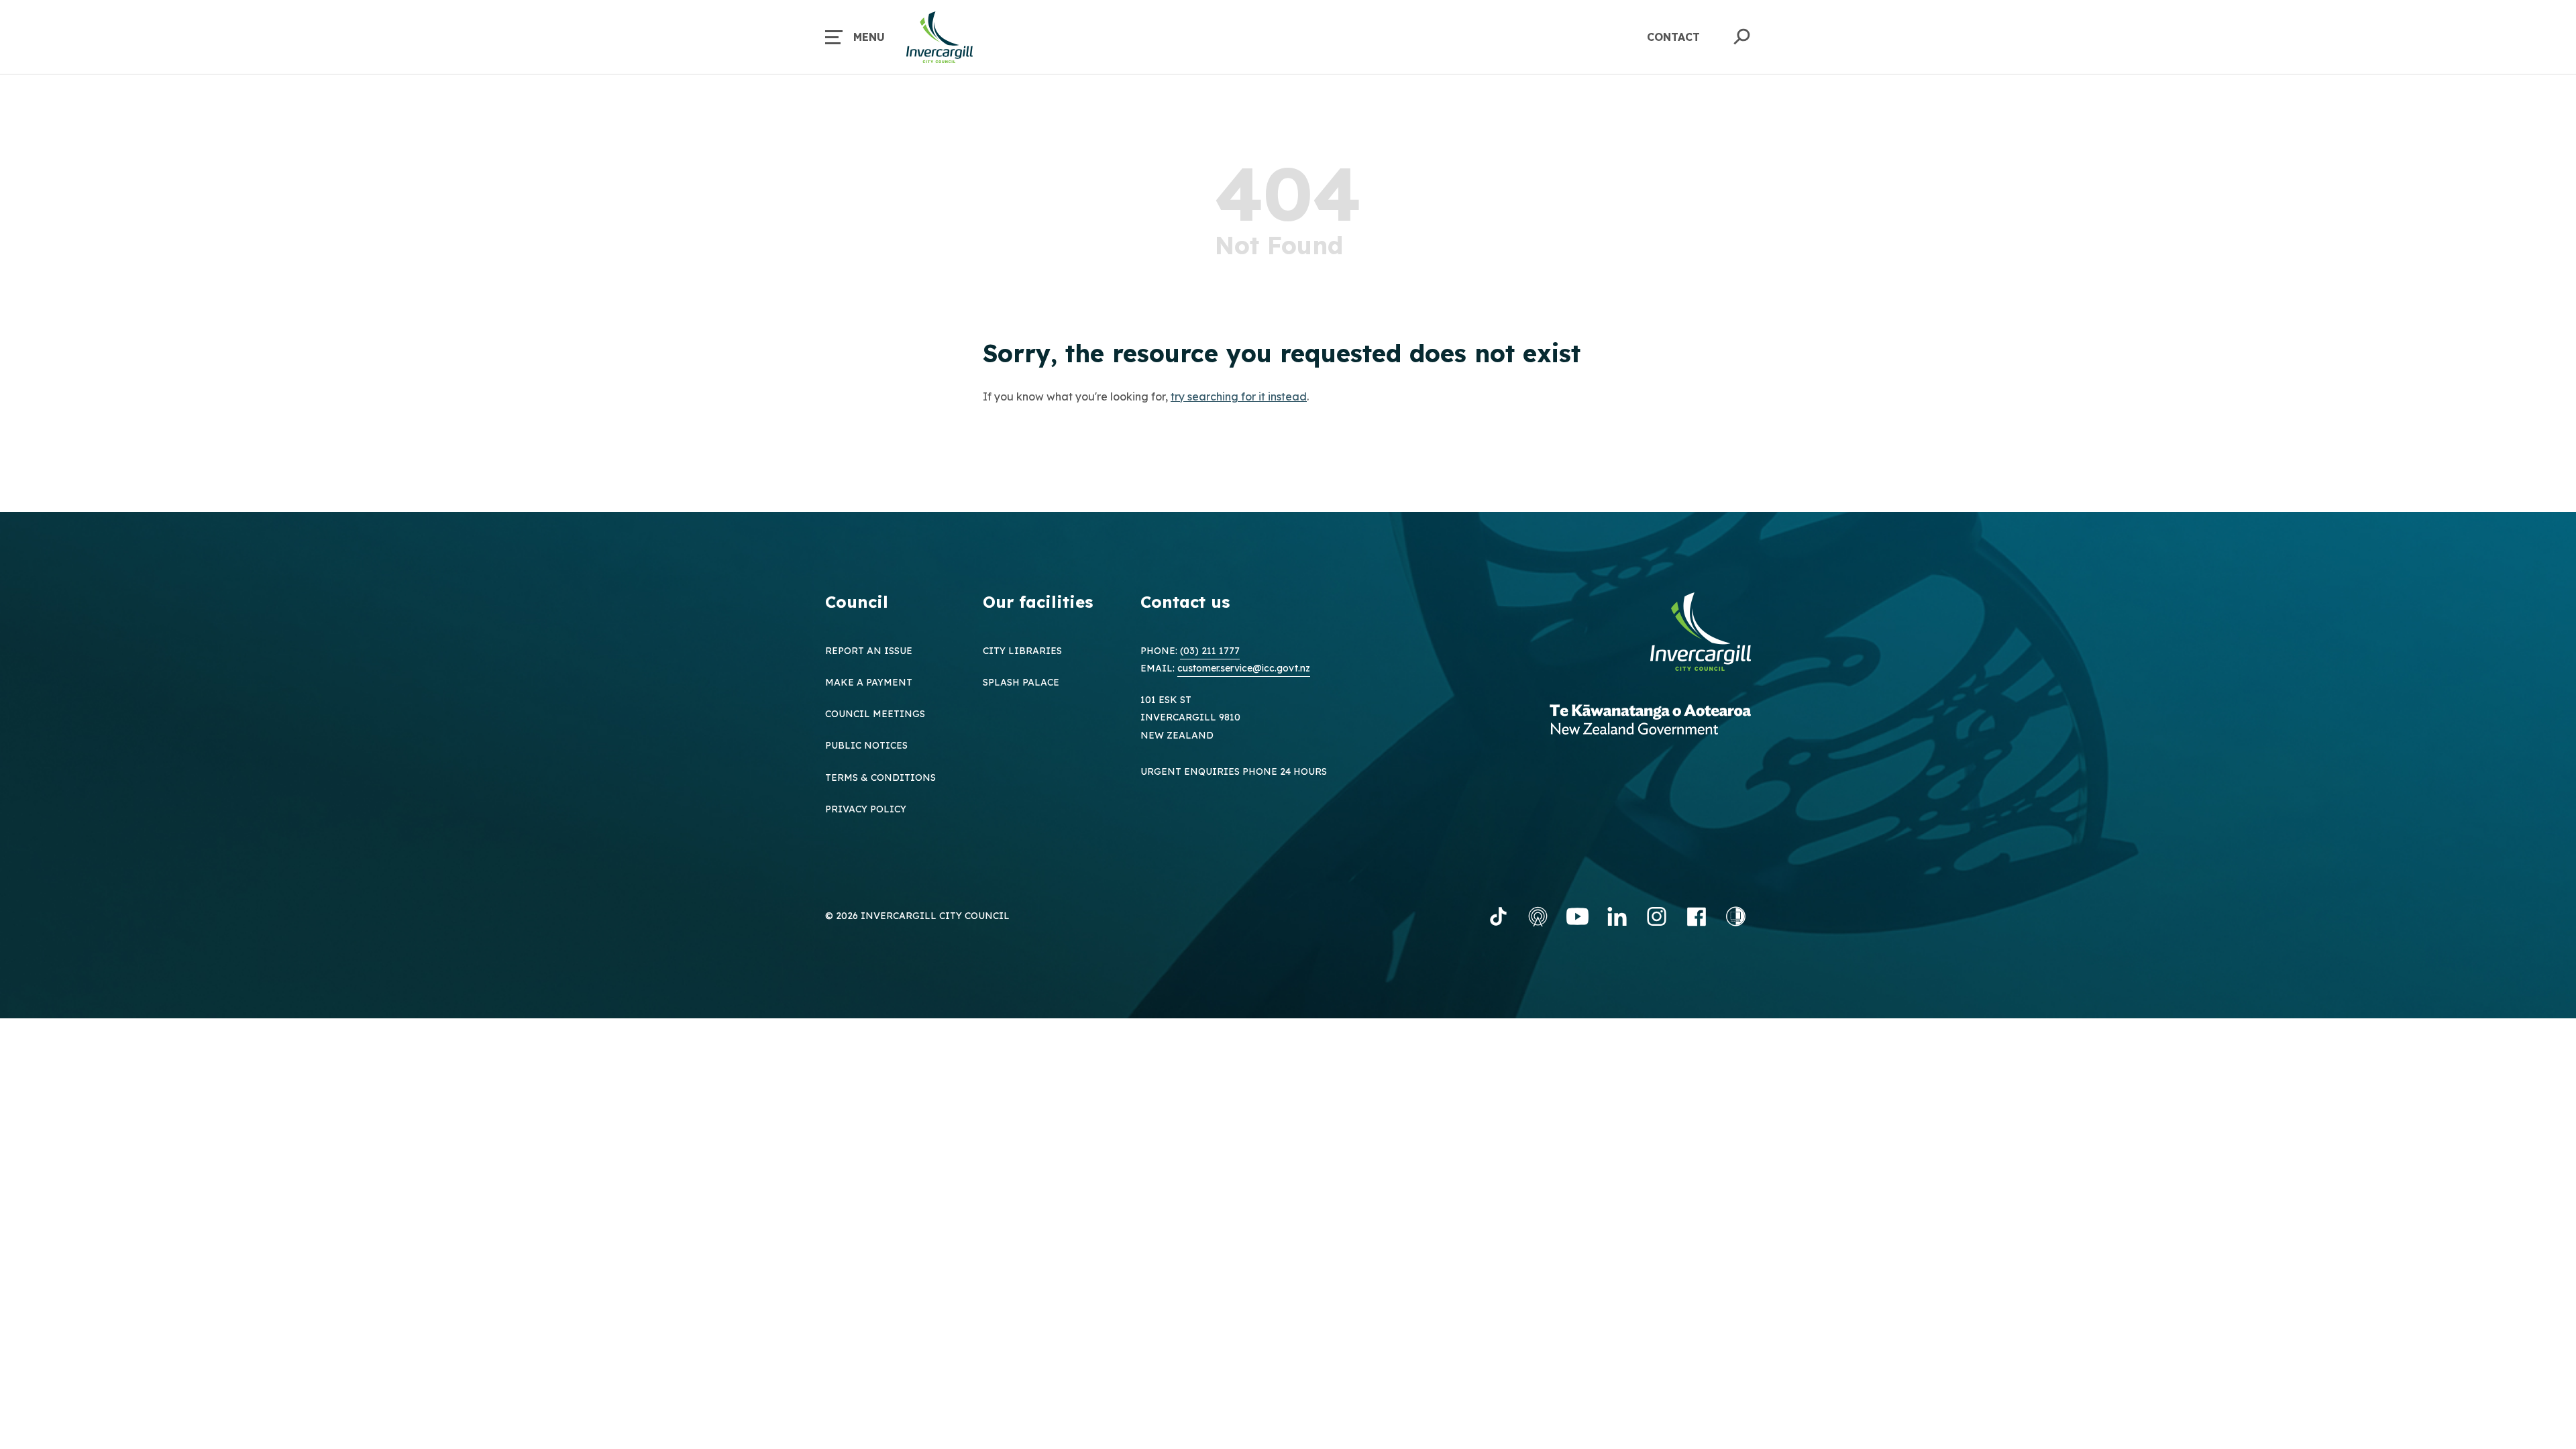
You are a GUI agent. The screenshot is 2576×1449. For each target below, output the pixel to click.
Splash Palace (1021, 682)
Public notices (866, 745)
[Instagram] (1657, 916)
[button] (855, 37)
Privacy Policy (866, 809)
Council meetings (875, 714)
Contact (1673, 37)
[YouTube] (1577, 916)
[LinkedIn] (1617, 916)
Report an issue (869, 651)
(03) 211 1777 (1210, 651)
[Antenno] (1538, 916)
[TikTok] (1498, 916)
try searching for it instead (1239, 396)
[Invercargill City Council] (1701, 633)
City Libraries (1022, 651)
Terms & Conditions (880, 777)
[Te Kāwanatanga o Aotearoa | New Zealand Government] (1650, 721)
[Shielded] (1736, 916)
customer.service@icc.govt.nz (1244, 668)
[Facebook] (1696, 916)
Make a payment (869, 682)
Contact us (1185, 602)
